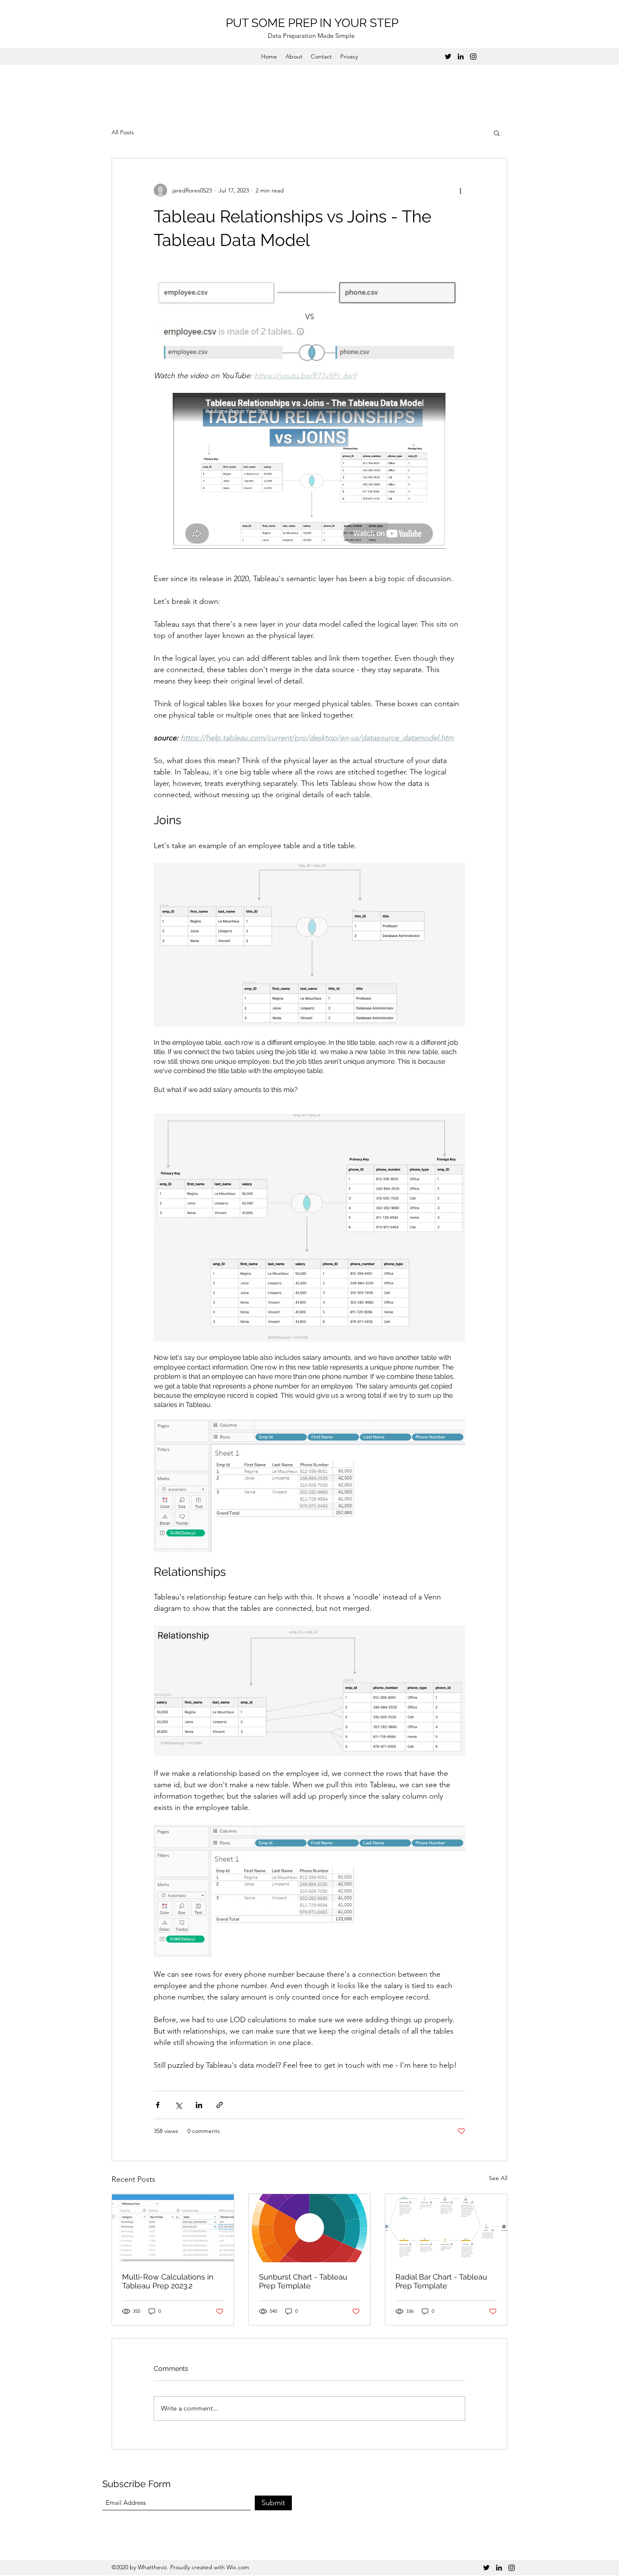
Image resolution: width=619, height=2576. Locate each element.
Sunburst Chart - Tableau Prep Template (303, 2281)
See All (498, 2178)
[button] (497, 133)
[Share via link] (220, 2105)
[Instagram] (473, 56)
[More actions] (460, 190)
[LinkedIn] (461, 56)
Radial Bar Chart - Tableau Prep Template (441, 2281)
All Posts (123, 132)
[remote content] (309, 472)
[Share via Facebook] (158, 2105)
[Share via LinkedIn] (199, 2105)
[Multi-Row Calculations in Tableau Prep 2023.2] (173, 2228)
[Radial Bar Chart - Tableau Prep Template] (446, 2228)
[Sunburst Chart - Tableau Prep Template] (310, 2228)
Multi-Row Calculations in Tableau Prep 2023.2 (168, 2281)
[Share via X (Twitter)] (178, 2105)
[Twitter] (448, 56)
